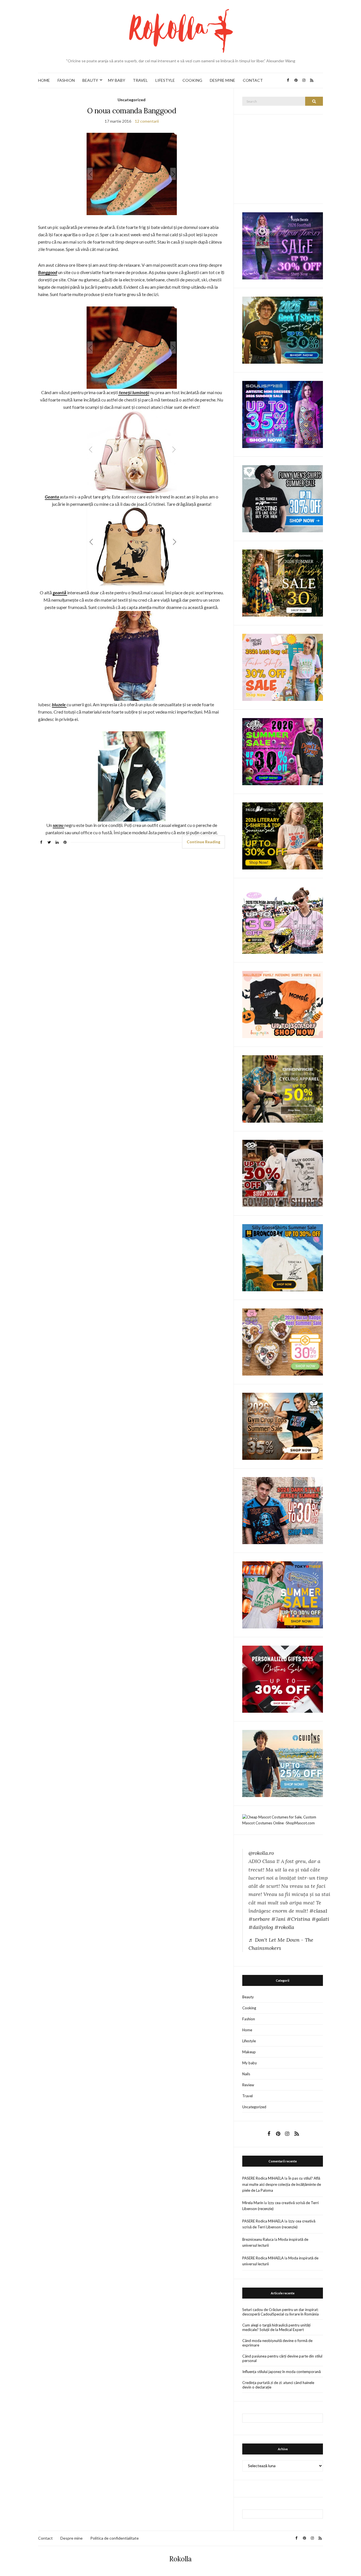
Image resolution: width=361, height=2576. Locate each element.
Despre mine (71, 2538)
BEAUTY (90, 80)
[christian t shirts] (283, 1763)
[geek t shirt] (283, 330)
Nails (246, 2074)
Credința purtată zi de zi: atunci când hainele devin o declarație (278, 2385)
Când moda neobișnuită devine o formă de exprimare (277, 2343)
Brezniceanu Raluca (258, 2239)
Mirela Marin (253, 2203)
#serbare (259, 1919)
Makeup (249, 2052)
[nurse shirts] (283, 1341)
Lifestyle (249, 2041)
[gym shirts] (283, 1426)
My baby (250, 2063)
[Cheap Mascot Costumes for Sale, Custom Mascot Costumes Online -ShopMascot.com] (283, 1820)
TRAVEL (140, 80)
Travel (247, 2096)
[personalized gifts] (283, 1679)
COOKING (192, 80)
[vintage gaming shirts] (283, 1510)
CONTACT (253, 80)
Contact (45, 2538)
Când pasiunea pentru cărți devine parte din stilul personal (282, 2358)
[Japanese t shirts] (283, 1594)
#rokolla (284, 1927)
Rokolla (180, 2559)
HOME (44, 80)
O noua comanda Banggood (132, 111)
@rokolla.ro (261, 1853)
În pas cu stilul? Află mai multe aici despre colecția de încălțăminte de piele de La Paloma (282, 2184)
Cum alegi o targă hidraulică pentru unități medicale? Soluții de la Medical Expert (276, 2327)
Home (247, 2030)
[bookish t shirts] (283, 836)
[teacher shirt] (283, 667)
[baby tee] (283, 920)
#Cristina (299, 1919)
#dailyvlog (261, 1927)
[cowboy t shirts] (283, 1173)
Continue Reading (203, 842)
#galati (320, 1919)
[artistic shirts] (283, 414)
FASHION (66, 80)
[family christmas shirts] (283, 1004)
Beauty (248, 1997)
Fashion (249, 2019)
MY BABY (117, 80)
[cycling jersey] (283, 1089)
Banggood (48, 272)
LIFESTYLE (165, 80)
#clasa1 (318, 1911)
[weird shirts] (283, 751)
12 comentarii (147, 121)
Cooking (249, 2008)
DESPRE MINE (223, 80)
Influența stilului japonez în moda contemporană (281, 2372)
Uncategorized (132, 100)
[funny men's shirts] (283, 498)
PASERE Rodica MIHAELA (263, 2178)
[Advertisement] (285, 158)
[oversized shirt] (283, 583)
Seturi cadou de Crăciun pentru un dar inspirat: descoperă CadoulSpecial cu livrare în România (280, 2312)
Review (248, 2085)
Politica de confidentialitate (115, 2538)
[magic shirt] (283, 245)
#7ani (278, 1919)
